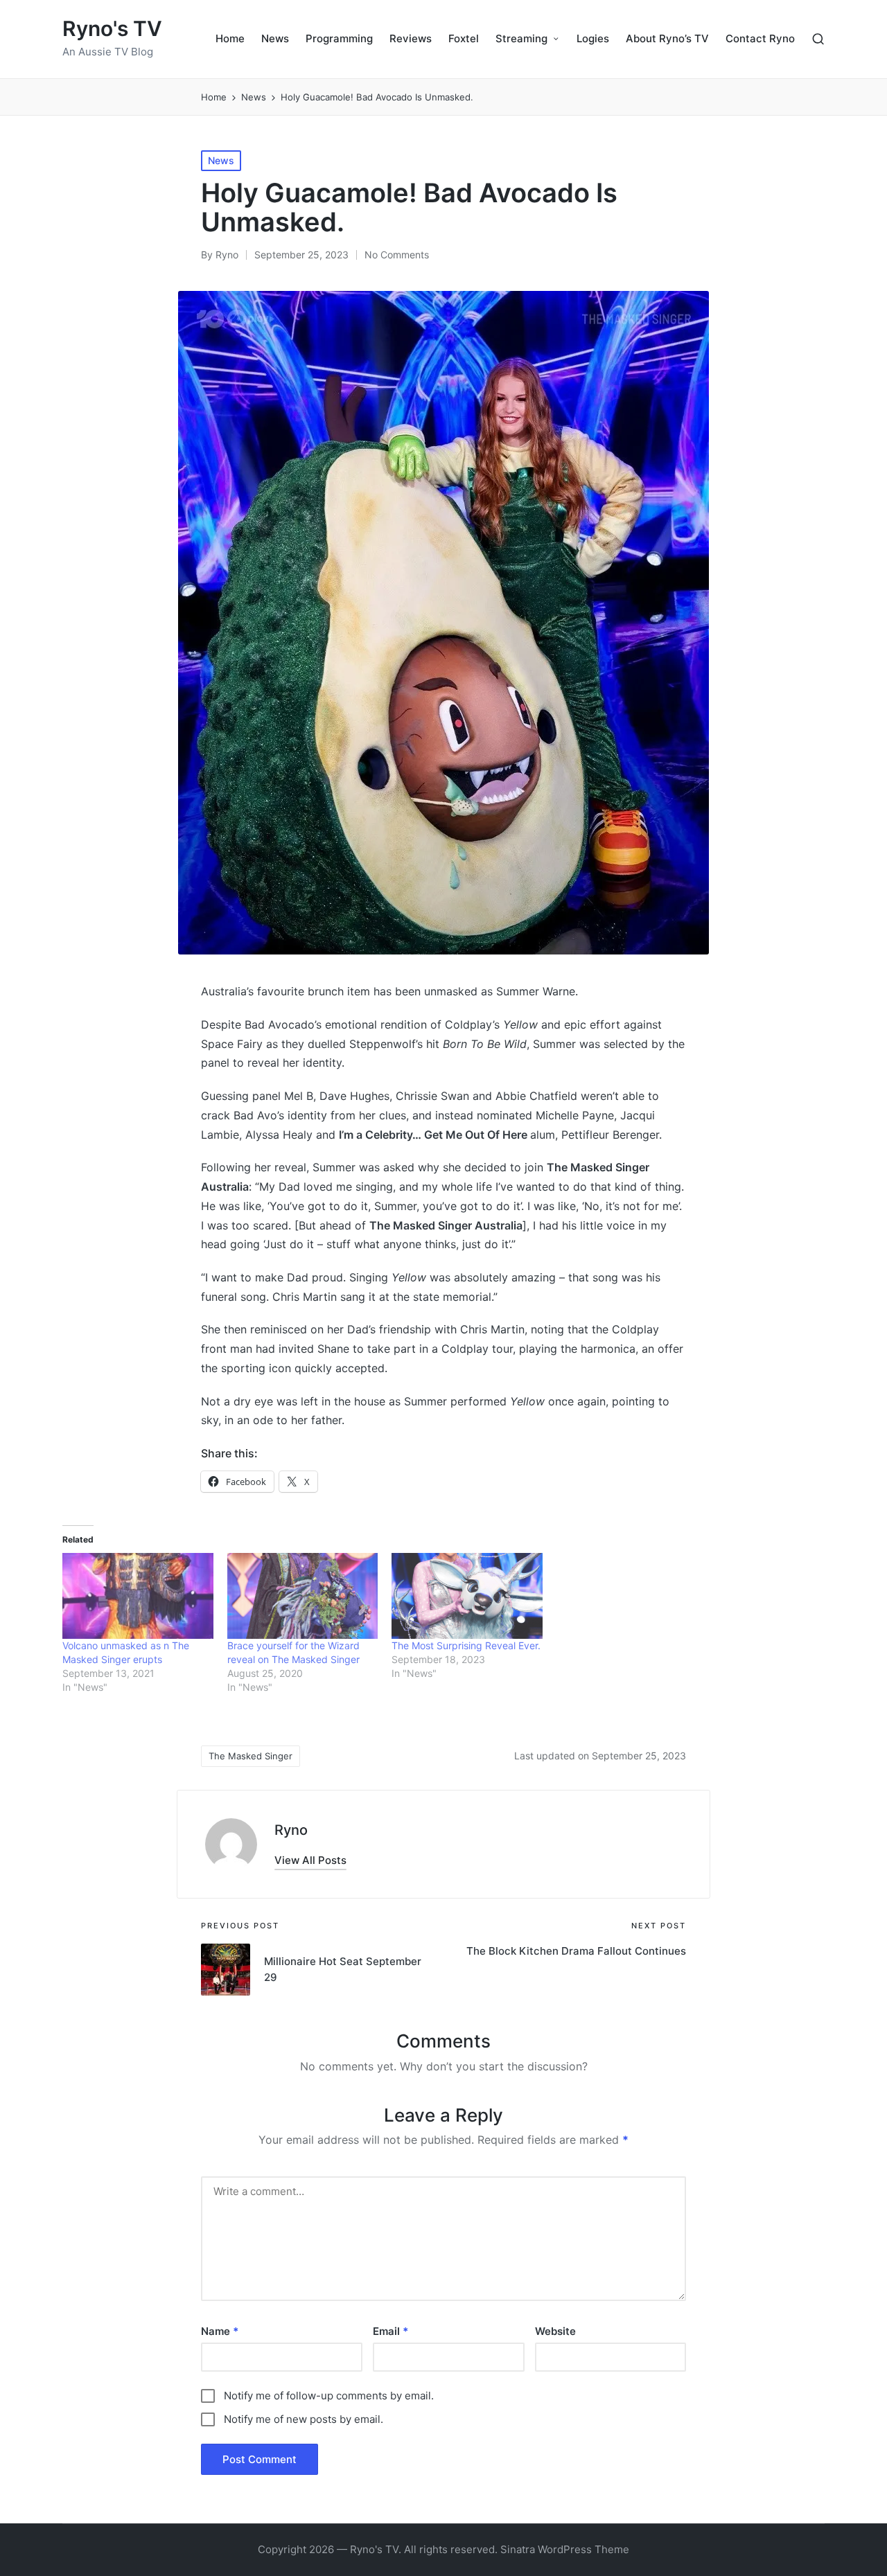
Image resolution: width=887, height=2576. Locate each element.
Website (555, 2331)
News (221, 160)
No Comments (397, 255)
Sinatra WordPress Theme (565, 2549)
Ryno (291, 1830)
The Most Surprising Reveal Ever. (466, 1645)
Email (390, 2331)
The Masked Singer (251, 1756)
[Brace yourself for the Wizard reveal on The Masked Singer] (303, 1596)
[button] (310, 1860)
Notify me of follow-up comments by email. (329, 2396)
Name (220, 2331)
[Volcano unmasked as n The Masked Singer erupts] (138, 1596)
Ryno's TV (112, 29)
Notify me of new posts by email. (304, 2419)
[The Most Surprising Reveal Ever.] (467, 1596)
